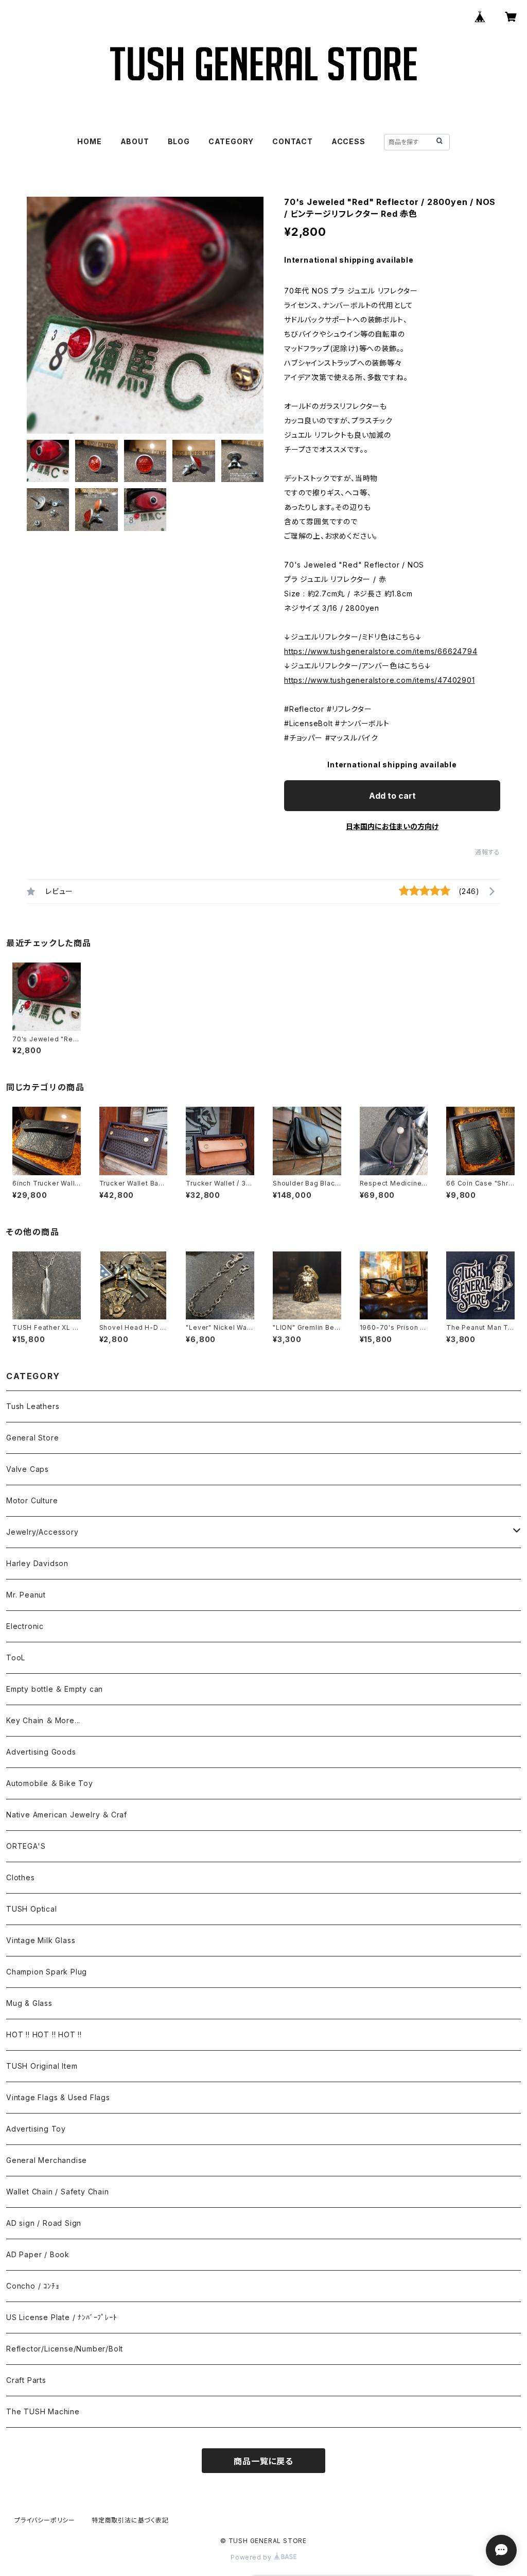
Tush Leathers (33, 1406)
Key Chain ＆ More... (43, 1720)
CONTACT (293, 141)
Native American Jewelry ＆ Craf (67, 1815)
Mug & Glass (29, 2003)
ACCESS (348, 141)
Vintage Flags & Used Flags (58, 2097)
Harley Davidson (37, 1563)
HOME (89, 141)
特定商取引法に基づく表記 (130, 2520)
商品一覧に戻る (263, 2461)
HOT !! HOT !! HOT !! (44, 2034)
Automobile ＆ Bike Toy (50, 1783)
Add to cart (392, 796)
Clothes (21, 1877)
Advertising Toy (36, 2129)
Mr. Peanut (26, 1595)
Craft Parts (26, 2380)
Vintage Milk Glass (41, 1940)
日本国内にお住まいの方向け (392, 826)
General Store (32, 1438)
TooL (16, 1658)
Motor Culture (32, 1500)
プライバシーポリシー (45, 2520)
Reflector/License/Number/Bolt (65, 2349)
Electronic (25, 1626)
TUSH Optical (32, 1909)
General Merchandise (47, 2160)
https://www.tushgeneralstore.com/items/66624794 (381, 651)
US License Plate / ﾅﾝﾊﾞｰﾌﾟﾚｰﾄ (62, 2317)
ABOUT (135, 141)
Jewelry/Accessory (42, 1532)
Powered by (252, 2557)
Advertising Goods (41, 1752)
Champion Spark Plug (47, 1972)
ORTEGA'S (26, 1846)
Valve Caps (28, 1469)
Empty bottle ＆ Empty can (55, 1689)
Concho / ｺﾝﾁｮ (33, 2286)
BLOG (179, 141)
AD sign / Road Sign (44, 2223)
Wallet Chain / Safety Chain (58, 2192)
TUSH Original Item (42, 2066)
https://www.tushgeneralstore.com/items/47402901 (380, 680)
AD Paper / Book (38, 2254)
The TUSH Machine (43, 2411)
